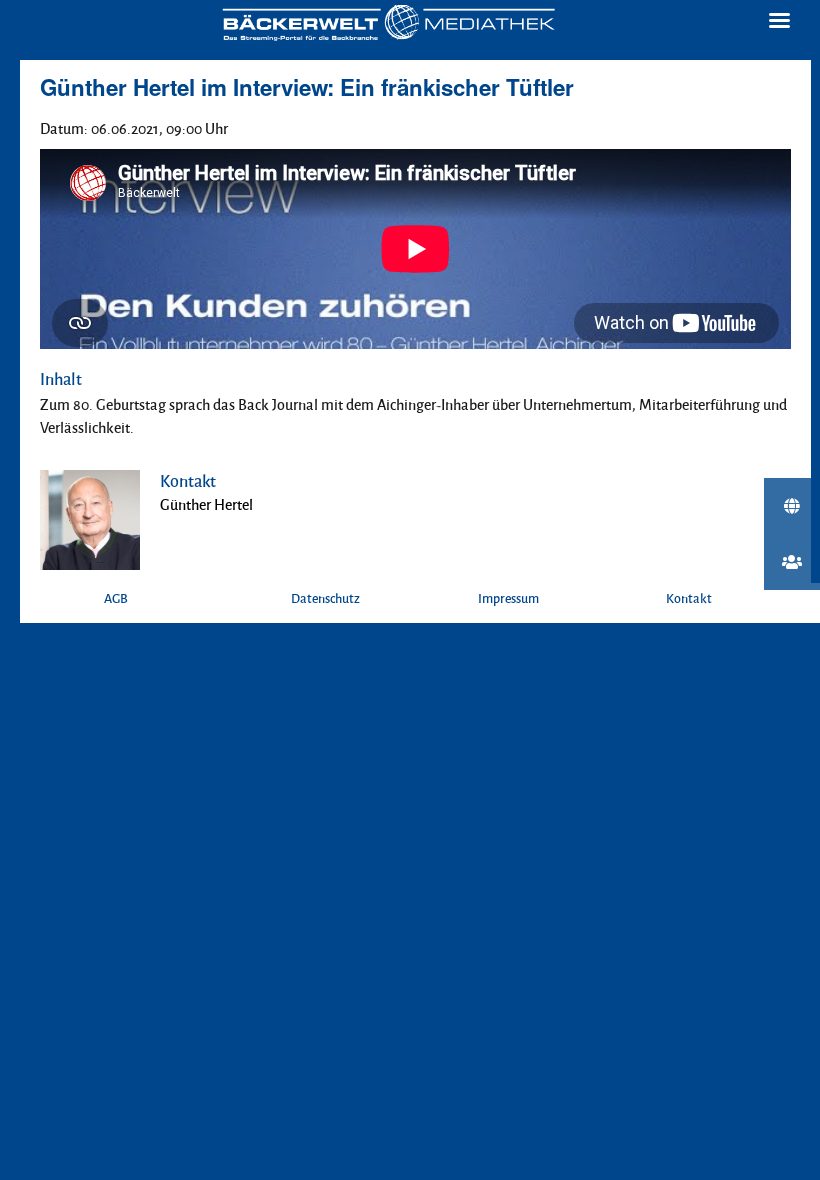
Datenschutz (325, 598)
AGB (116, 598)
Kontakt (689, 598)
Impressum (508, 598)
